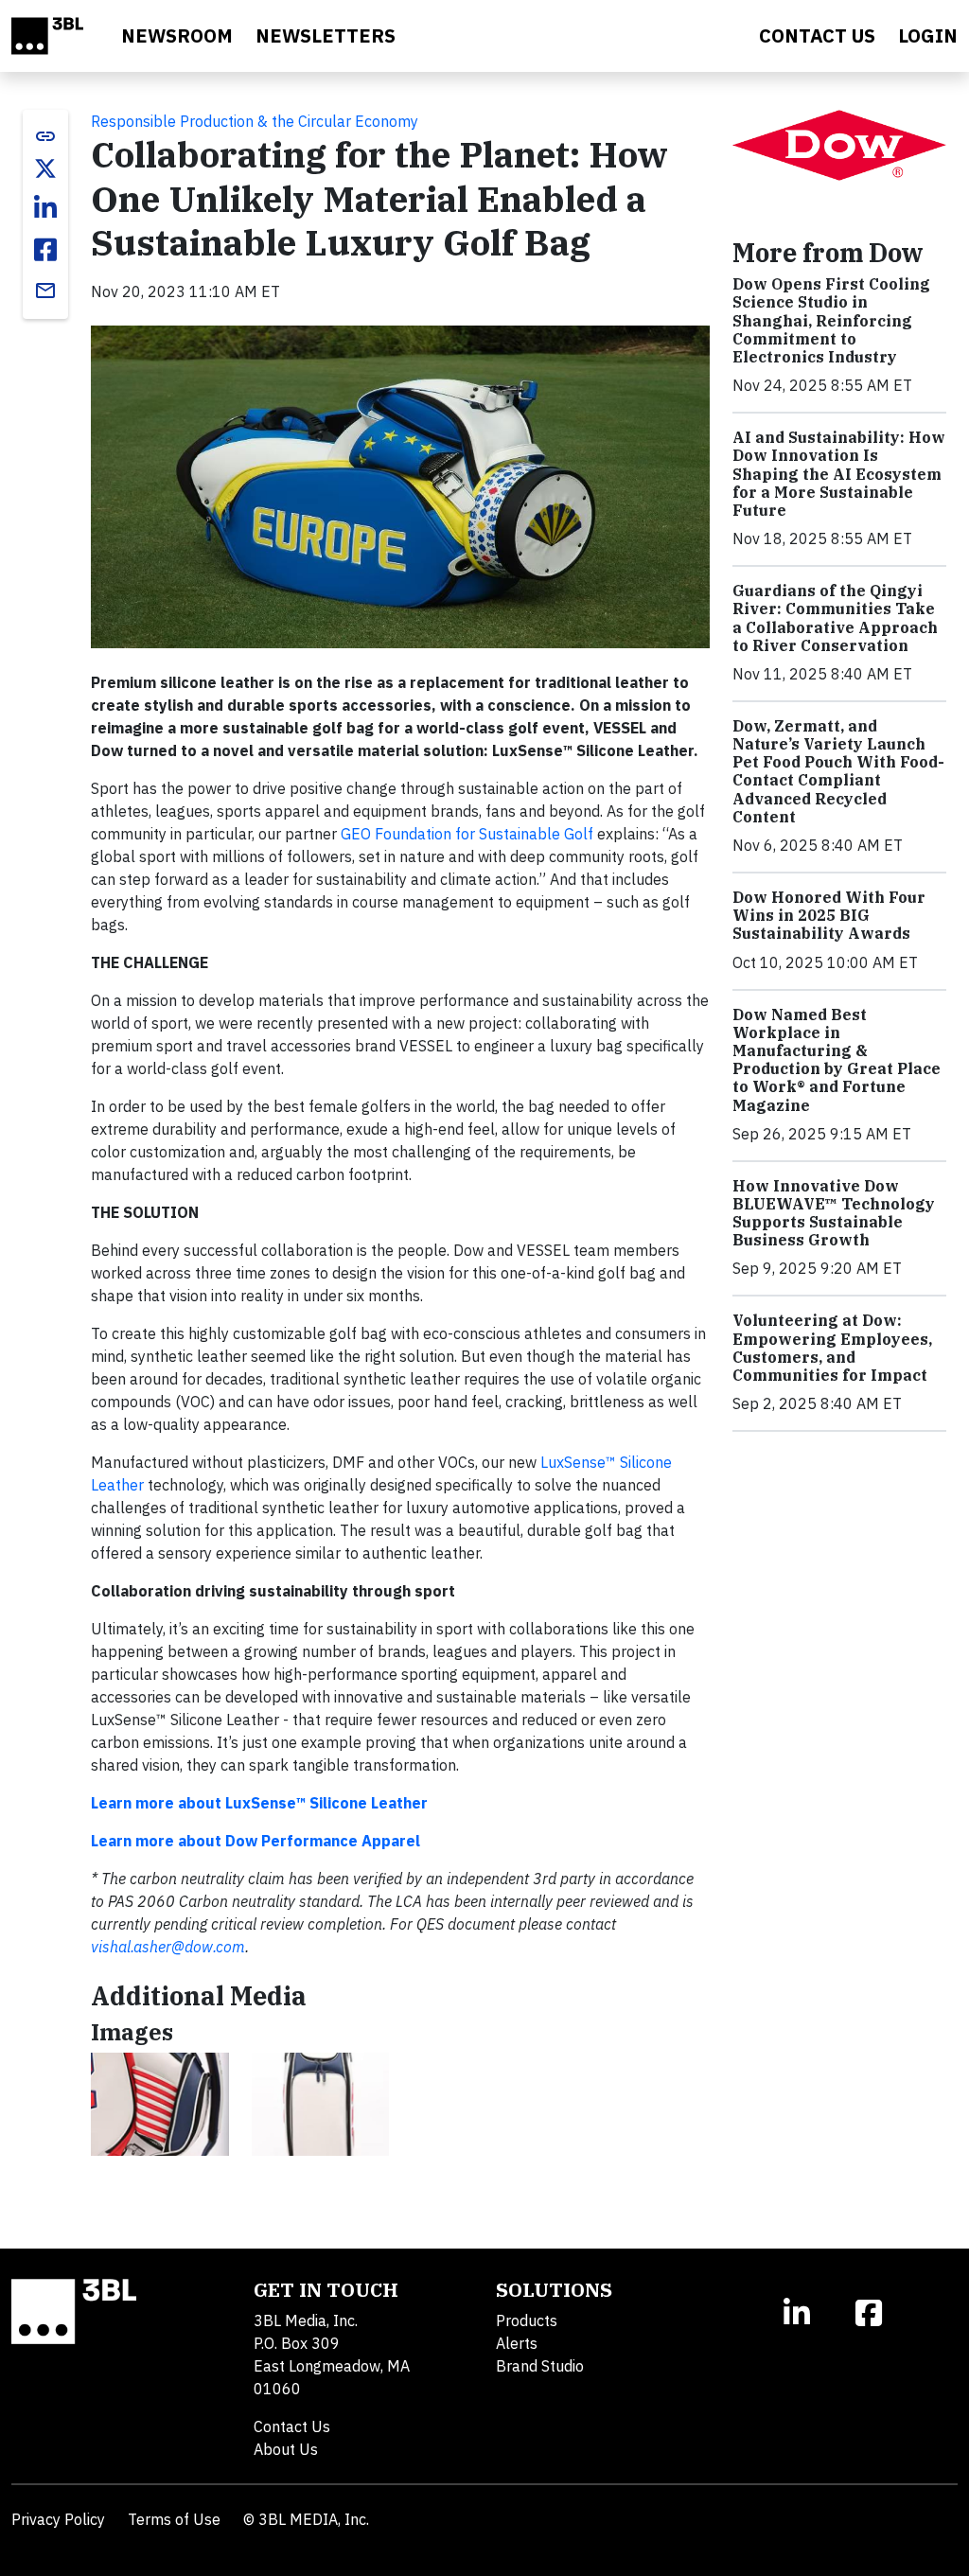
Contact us (817, 35)
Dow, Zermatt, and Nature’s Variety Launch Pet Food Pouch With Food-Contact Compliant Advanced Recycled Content (838, 771)
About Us (286, 2449)
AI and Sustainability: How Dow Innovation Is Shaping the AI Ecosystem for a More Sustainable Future (839, 474)
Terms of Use (174, 2519)
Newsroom (177, 35)
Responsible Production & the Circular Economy (255, 121)
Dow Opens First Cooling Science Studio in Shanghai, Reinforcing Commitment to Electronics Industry (831, 320)
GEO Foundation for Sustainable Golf (467, 834)
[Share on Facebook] (45, 250)
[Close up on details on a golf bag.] (160, 2104)
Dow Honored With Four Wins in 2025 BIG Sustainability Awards (829, 915)
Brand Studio (540, 2366)
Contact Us (292, 2426)
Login (928, 35)
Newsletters (326, 35)
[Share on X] (45, 168)
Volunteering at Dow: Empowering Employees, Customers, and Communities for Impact (832, 1348)
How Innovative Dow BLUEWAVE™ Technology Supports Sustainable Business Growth (834, 1213)
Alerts (517, 2343)
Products (527, 2320)
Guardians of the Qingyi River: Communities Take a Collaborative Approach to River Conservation (835, 618)
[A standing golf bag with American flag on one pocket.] (321, 2104)
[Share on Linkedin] (45, 208)
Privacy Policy (58, 2519)
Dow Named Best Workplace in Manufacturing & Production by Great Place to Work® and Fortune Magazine (837, 1060)
